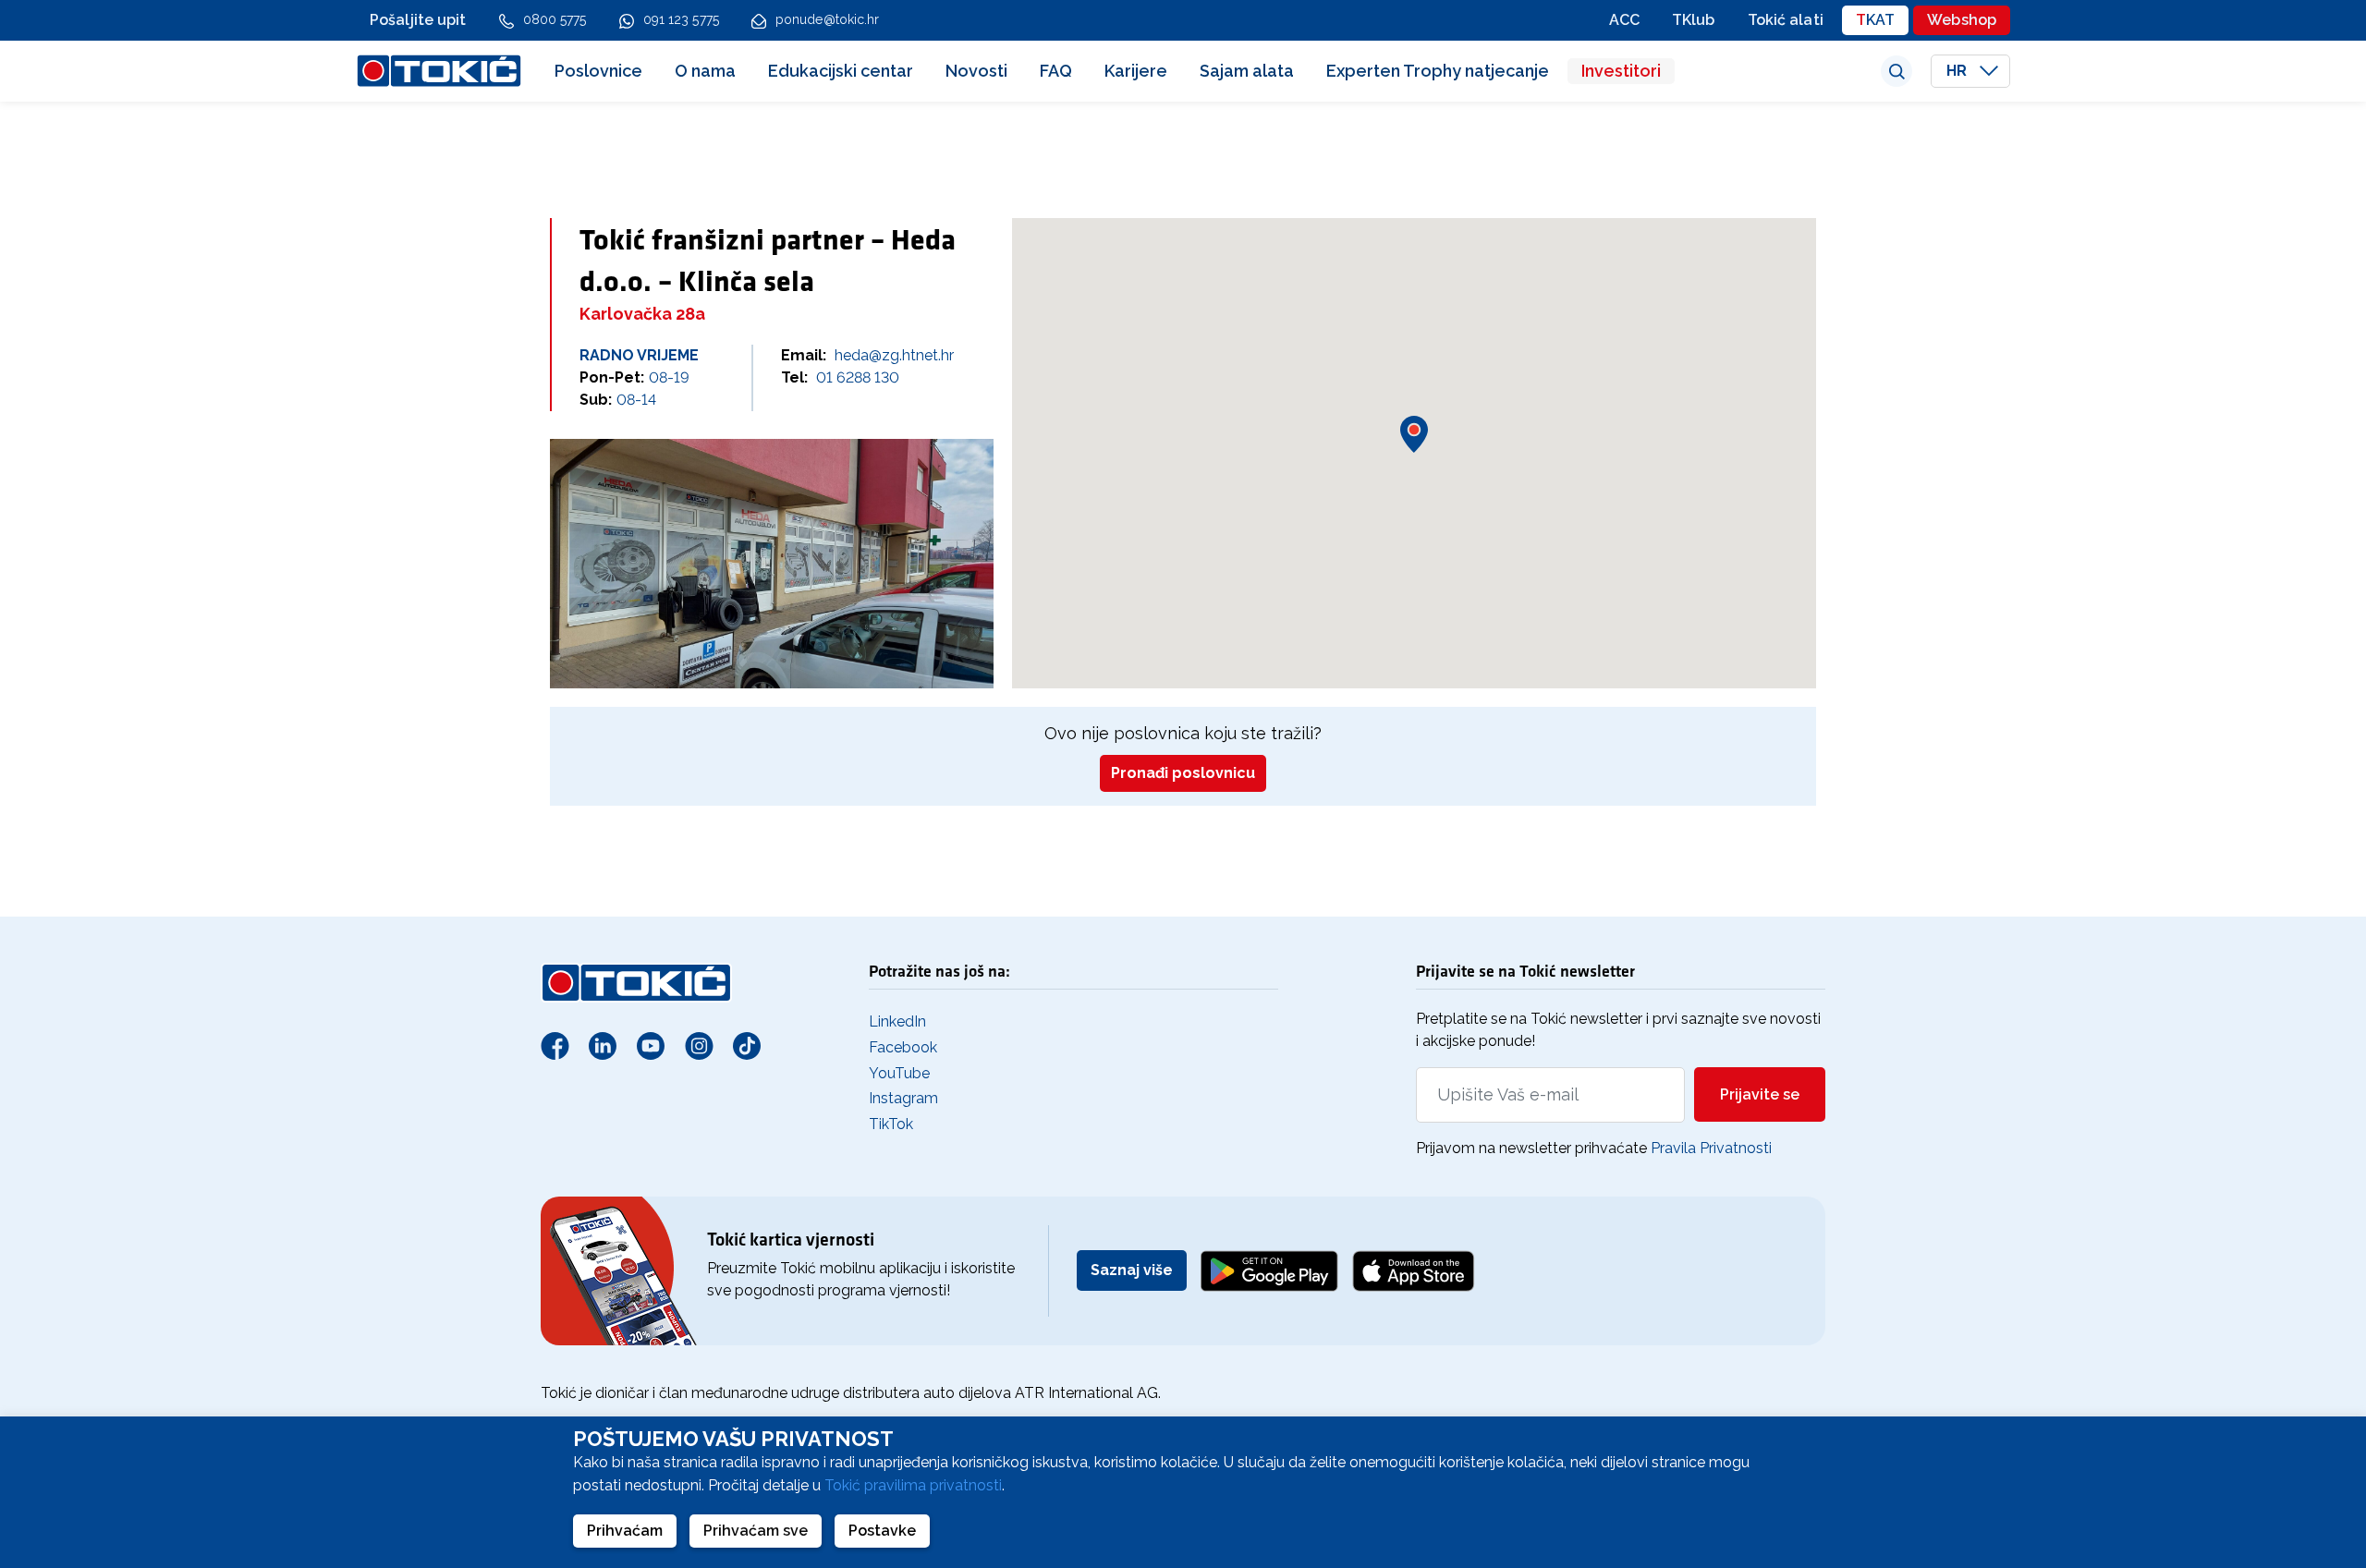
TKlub (1694, 20)
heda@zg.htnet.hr (894, 355)
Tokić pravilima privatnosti (913, 1485)
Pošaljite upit (418, 20)
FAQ (1056, 71)
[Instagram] (699, 1045)
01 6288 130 (858, 377)
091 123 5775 (681, 19)
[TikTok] (747, 1045)
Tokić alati (1786, 20)
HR (1958, 71)
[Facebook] (555, 1045)
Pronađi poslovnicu (1183, 773)
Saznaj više (1132, 1270)
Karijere (1136, 71)
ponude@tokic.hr (828, 19)
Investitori (1621, 71)
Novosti (976, 71)
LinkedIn (897, 1021)
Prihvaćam (625, 1531)
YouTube (899, 1073)
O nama (705, 71)
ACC (1624, 20)
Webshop (1962, 20)
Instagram (903, 1098)
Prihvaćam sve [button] (756, 1531)
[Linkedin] (603, 1045)
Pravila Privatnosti (1711, 1148)
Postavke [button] (882, 1531)
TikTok (891, 1124)
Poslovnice (598, 71)
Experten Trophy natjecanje (1438, 71)
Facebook (903, 1047)
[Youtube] (651, 1045)
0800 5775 (555, 19)
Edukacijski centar (841, 71)
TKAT (1875, 20)
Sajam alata (1247, 71)
